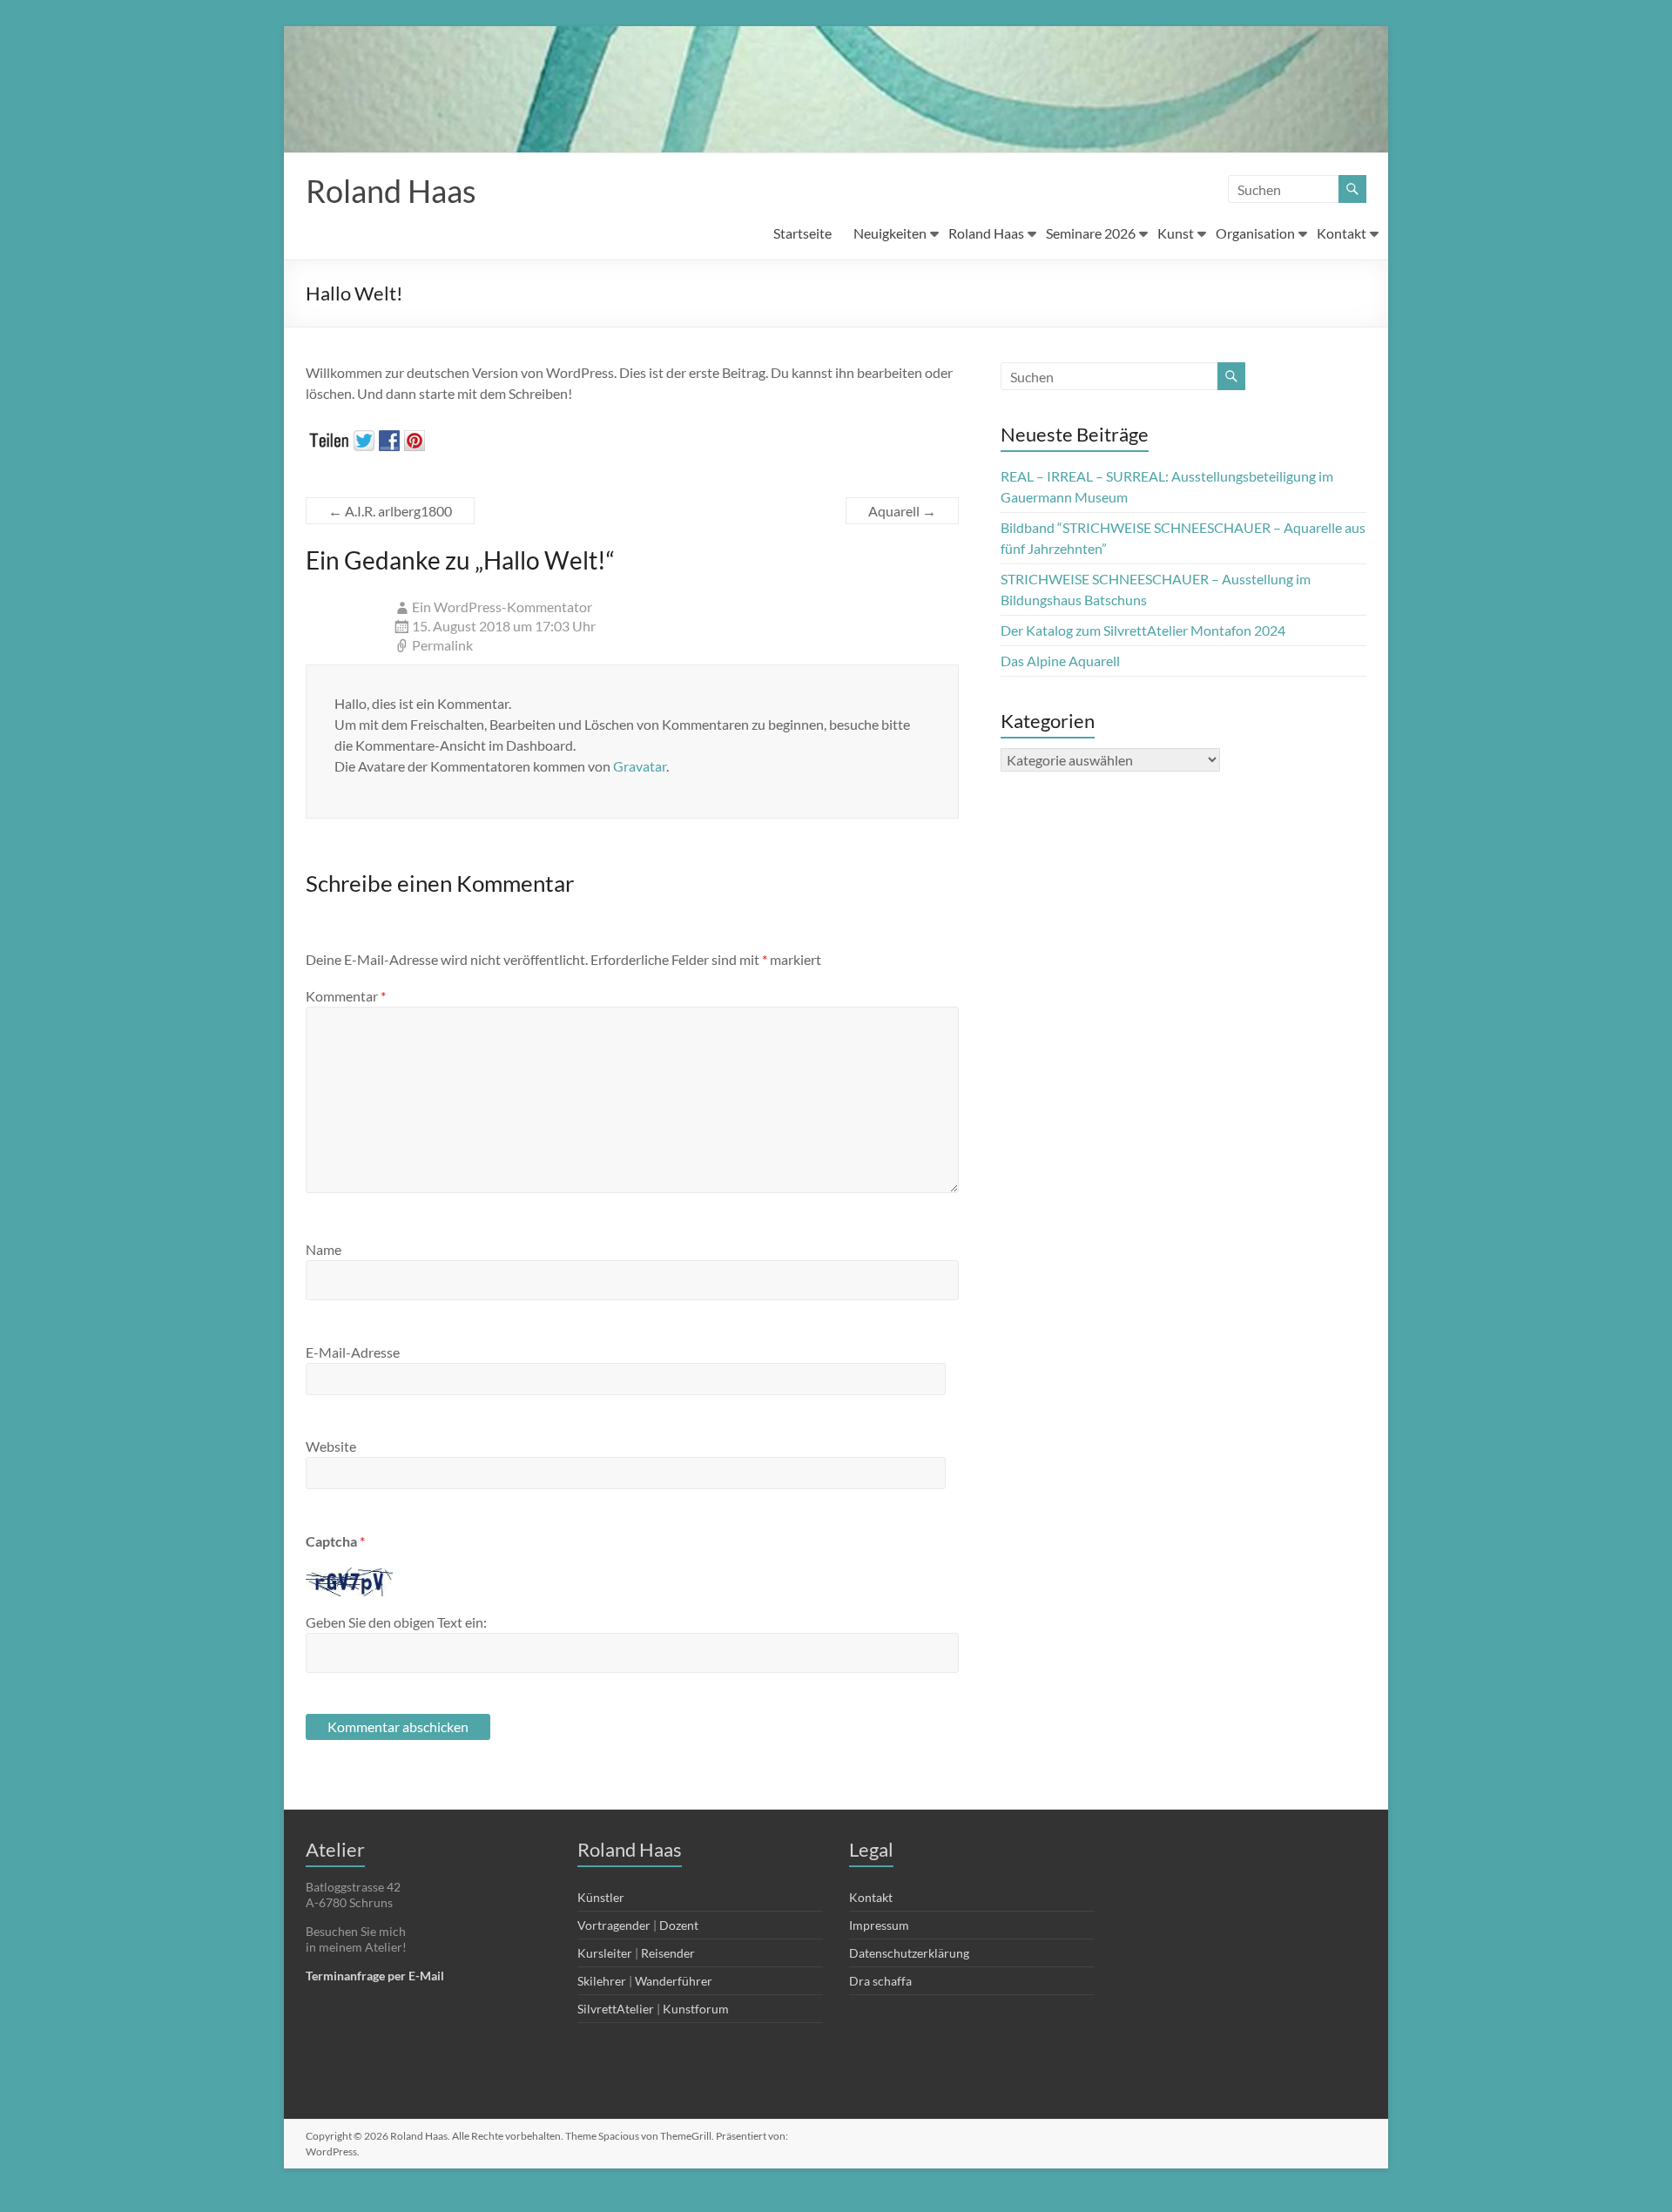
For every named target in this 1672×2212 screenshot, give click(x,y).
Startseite (802, 233)
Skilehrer (602, 1981)
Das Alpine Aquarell (1060, 661)
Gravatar (640, 766)
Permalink (442, 645)
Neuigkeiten (890, 233)
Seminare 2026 (1091, 233)
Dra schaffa (880, 1981)
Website (331, 1446)
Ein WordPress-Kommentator (502, 607)
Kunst (1176, 233)
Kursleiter (605, 1953)
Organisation (1255, 233)
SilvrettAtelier (616, 2009)
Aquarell (902, 511)
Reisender (668, 1953)
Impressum (879, 1925)
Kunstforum (696, 2009)
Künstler (601, 1897)
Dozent (679, 1925)
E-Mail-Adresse (353, 1352)
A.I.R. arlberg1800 (390, 511)
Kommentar (346, 996)
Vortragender (614, 1925)
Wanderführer (674, 1981)
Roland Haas (391, 191)
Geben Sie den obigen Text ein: (396, 1622)
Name (324, 1249)
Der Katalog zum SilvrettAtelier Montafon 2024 (1143, 630)
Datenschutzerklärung (909, 1953)
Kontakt (1342, 233)
